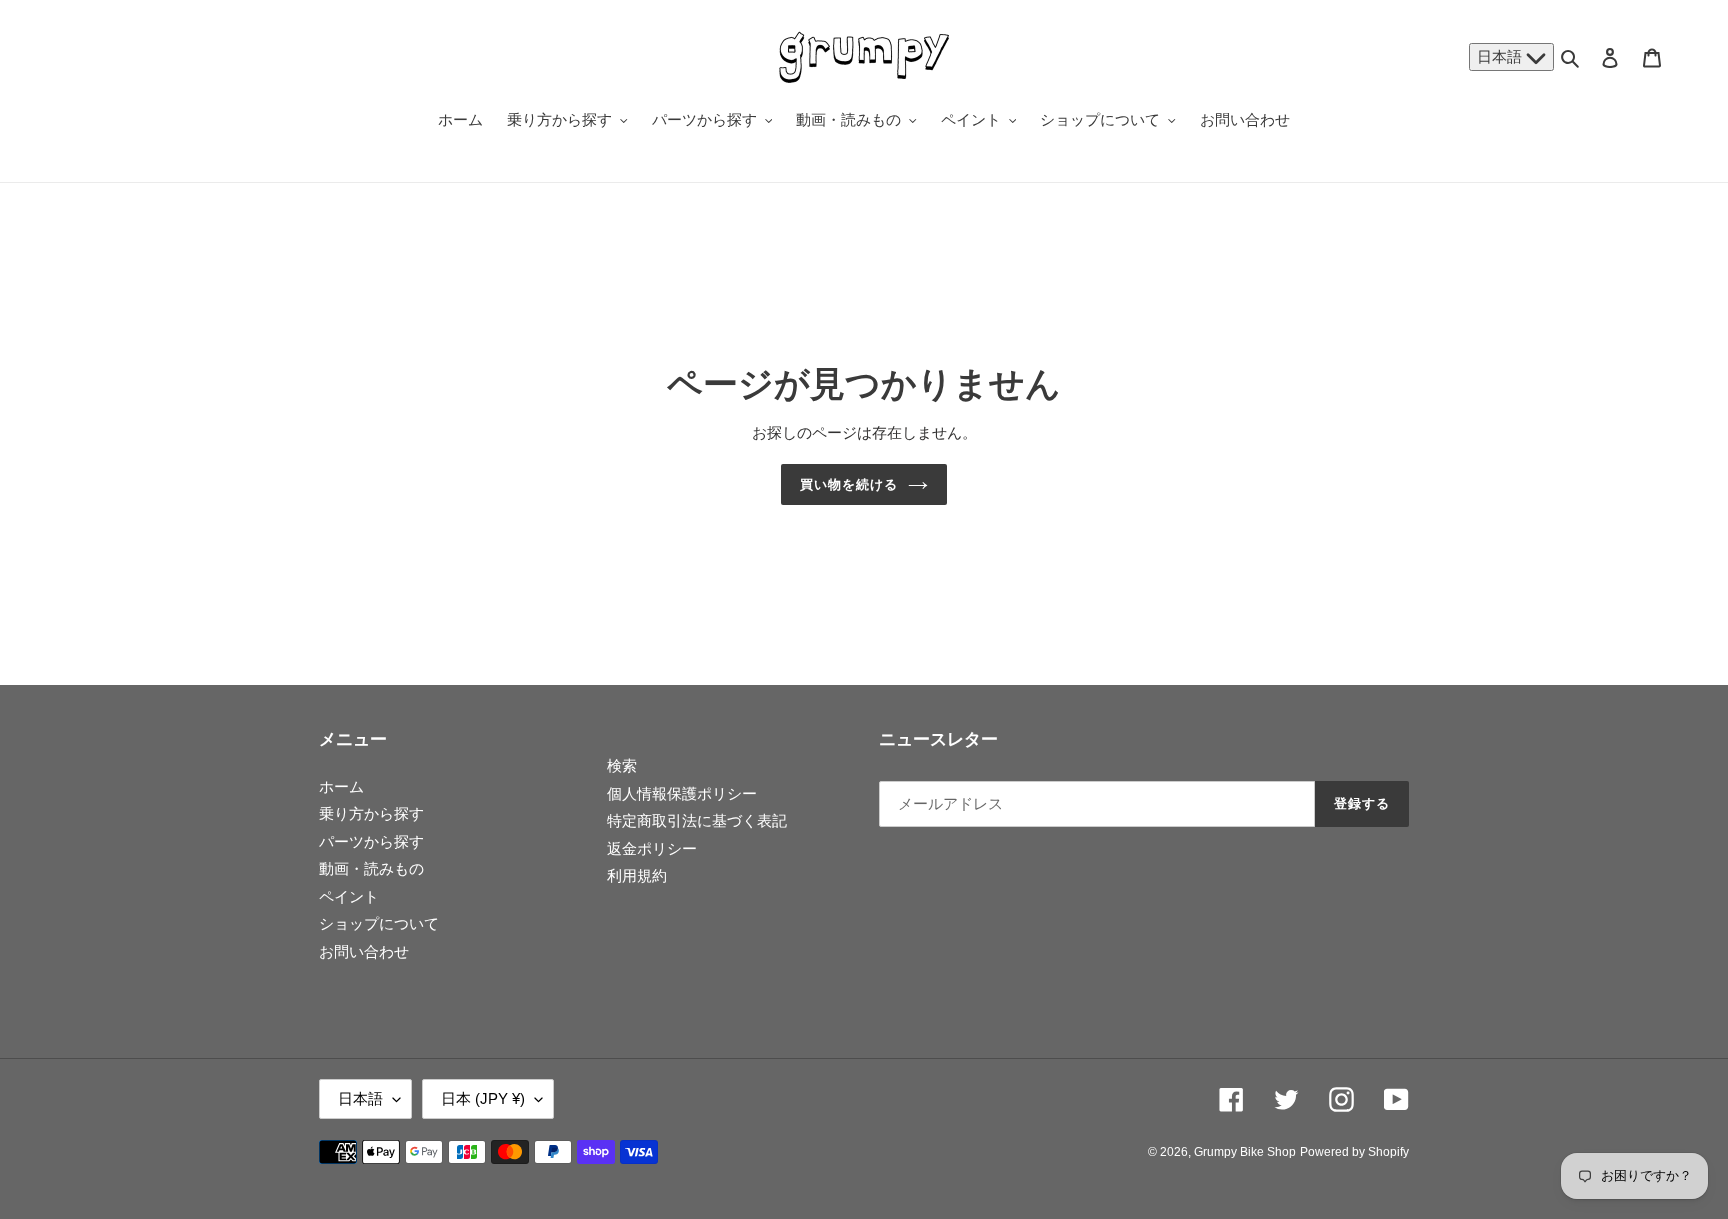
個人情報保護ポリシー (682, 793)
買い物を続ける (849, 484)
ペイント (349, 896)
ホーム (341, 786)
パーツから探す (371, 841)
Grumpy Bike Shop (1245, 1152)
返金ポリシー (652, 848)
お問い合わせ (364, 951)
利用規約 (637, 875)
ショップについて (379, 923)
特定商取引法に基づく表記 (697, 820)
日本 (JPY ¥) (483, 1098)
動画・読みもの (371, 868)
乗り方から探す (371, 813)
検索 (622, 765)
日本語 (1501, 56)
